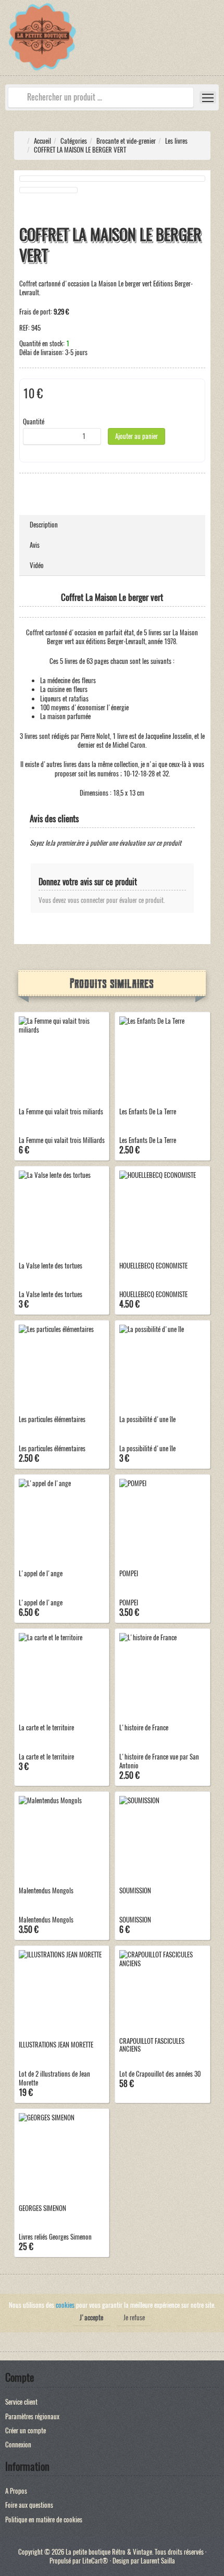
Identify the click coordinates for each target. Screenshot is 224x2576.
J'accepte (91, 2317)
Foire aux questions (29, 2505)
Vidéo (37, 565)
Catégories (74, 141)
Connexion (18, 2445)
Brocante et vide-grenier (126, 141)
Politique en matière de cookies (44, 2520)
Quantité (34, 422)
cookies (65, 2305)
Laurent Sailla (158, 2561)
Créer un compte (26, 2430)
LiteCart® (95, 2561)
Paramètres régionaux (32, 2416)
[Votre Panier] (216, 39)
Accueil (42, 141)
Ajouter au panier (136, 436)
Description (44, 525)
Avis (35, 545)
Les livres (176, 141)
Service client (21, 2402)
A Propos (16, 2491)
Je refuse (134, 2317)
